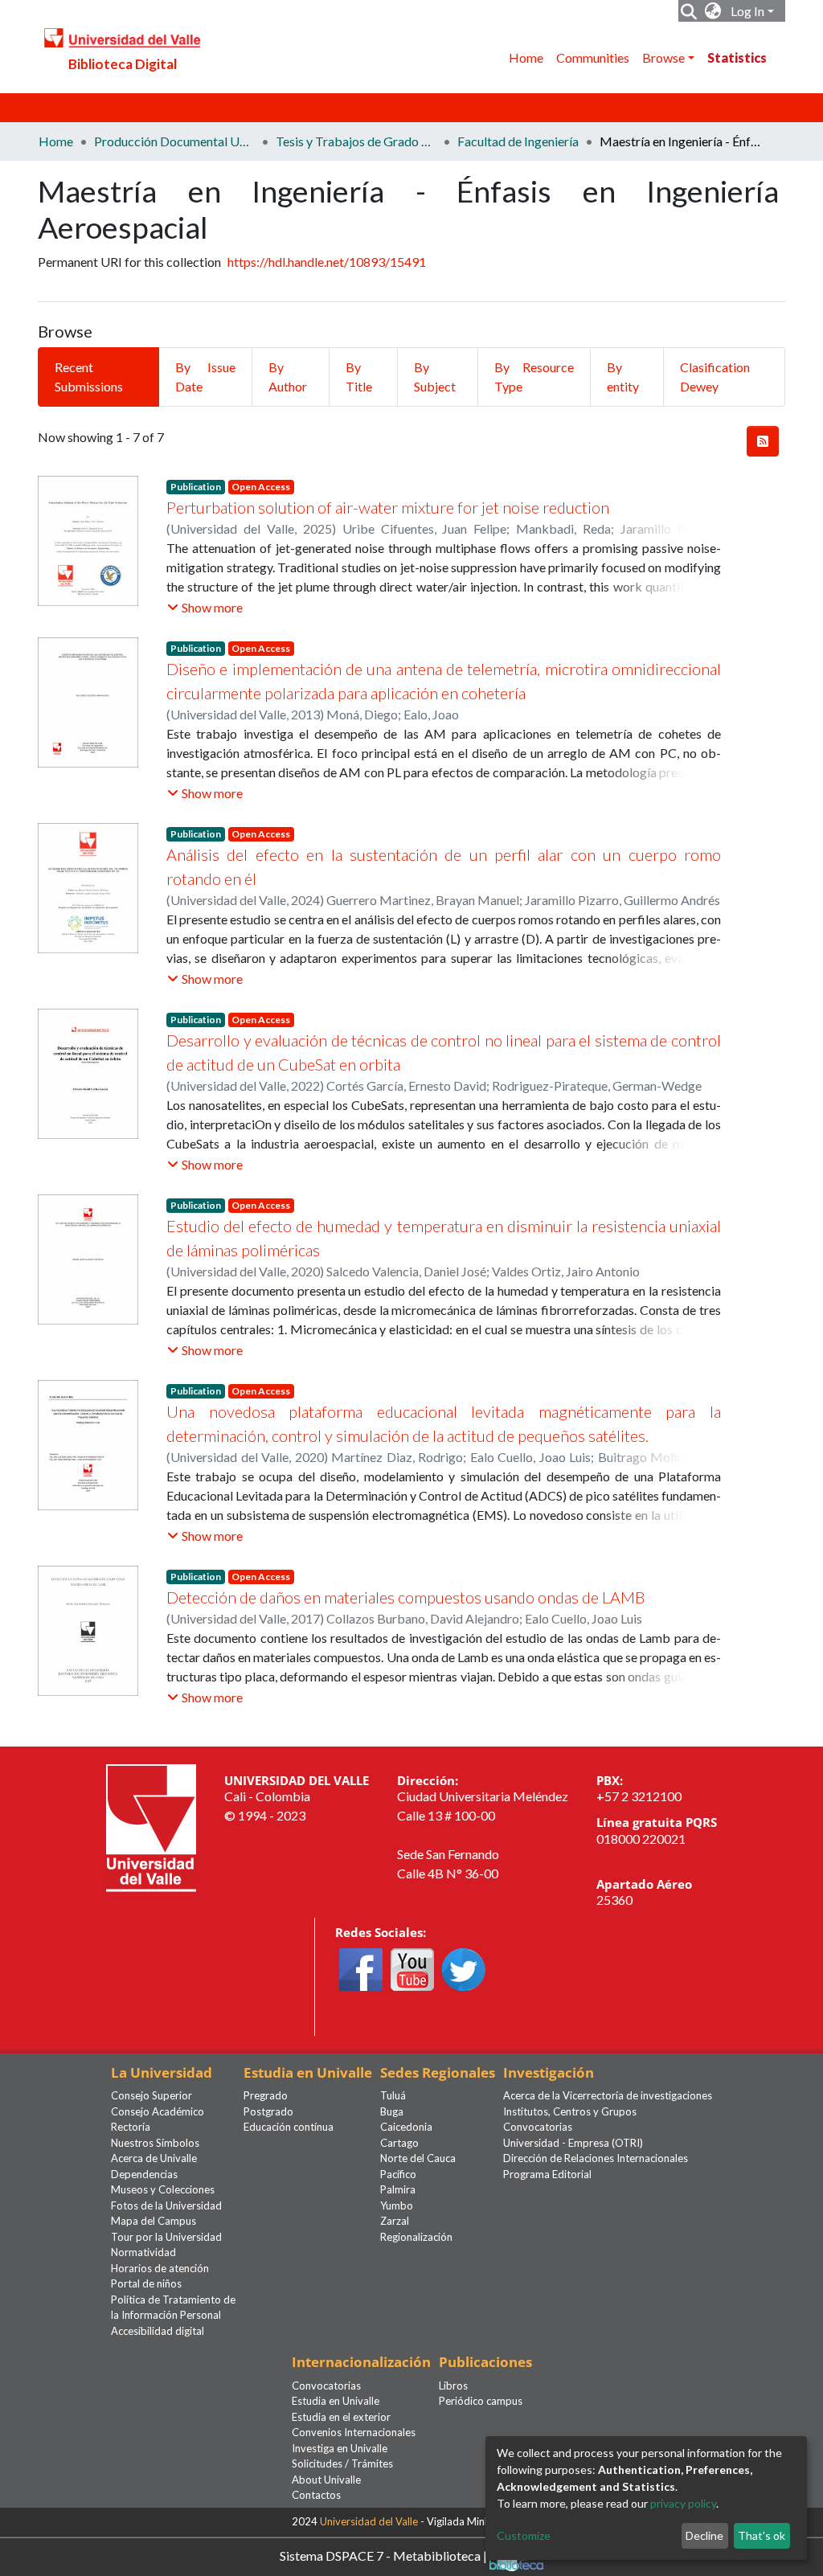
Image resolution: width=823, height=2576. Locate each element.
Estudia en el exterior (341, 2417)
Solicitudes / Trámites (342, 2463)
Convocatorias (538, 2127)
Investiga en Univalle (340, 2448)
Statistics (737, 57)
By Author (288, 377)
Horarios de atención (160, 2268)
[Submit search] (689, 11)
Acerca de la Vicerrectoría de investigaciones (608, 2095)
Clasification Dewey (715, 377)
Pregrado (266, 2095)
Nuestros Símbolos (155, 2143)
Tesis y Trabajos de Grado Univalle (356, 141)
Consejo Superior (151, 2095)
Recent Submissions (89, 377)
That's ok (762, 2535)
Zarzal (395, 2221)
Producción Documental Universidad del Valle (174, 141)
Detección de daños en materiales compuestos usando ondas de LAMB (405, 1597)
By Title (359, 377)
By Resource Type (534, 377)
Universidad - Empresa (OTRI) (573, 2143)
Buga (392, 2111)
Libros (453, 2386)
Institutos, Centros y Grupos (570, 2111)
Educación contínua (289, 2127)
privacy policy (683, 2503)
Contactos (316, 2495)
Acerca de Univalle (154, 2158)
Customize (524, 2535)
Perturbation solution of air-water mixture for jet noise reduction (388, 507)
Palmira (398, 2189)
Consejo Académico (158, 2111)
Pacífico (398, 2174)
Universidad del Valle (369, 2521)
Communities (593, 57)
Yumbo (397, 2205)
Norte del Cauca (418, 2158)
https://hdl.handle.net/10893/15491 (327, 262)
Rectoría (131, 2127)
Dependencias (144, 2174)
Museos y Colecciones (163, 2189)
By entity (623, 377)
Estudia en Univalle (336, 2401)
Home (526, 57)
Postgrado (268, 2111)
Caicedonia (406, 2127)
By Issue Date (205, 377)
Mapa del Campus (154, 2221)
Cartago (399, 2143)
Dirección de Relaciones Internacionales (596, 2158)
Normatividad (143, 2252)
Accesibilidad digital (158, 2331)
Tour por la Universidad (166, 2237)
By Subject (435, 377)
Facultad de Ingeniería (518, 141)
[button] (713, 11)
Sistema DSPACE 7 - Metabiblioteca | (385, 2555)
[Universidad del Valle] (151, 1826)
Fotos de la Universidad (166, 2205)
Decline (704, 2535)
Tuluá (393, 2095)
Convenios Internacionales (354, 2432)
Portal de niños (146, 2283)
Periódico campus (481, 2401)
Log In (747, 11)
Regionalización (416, 2237)
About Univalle (326, 2480)
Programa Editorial (547, 2174)
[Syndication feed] (763, 441)
